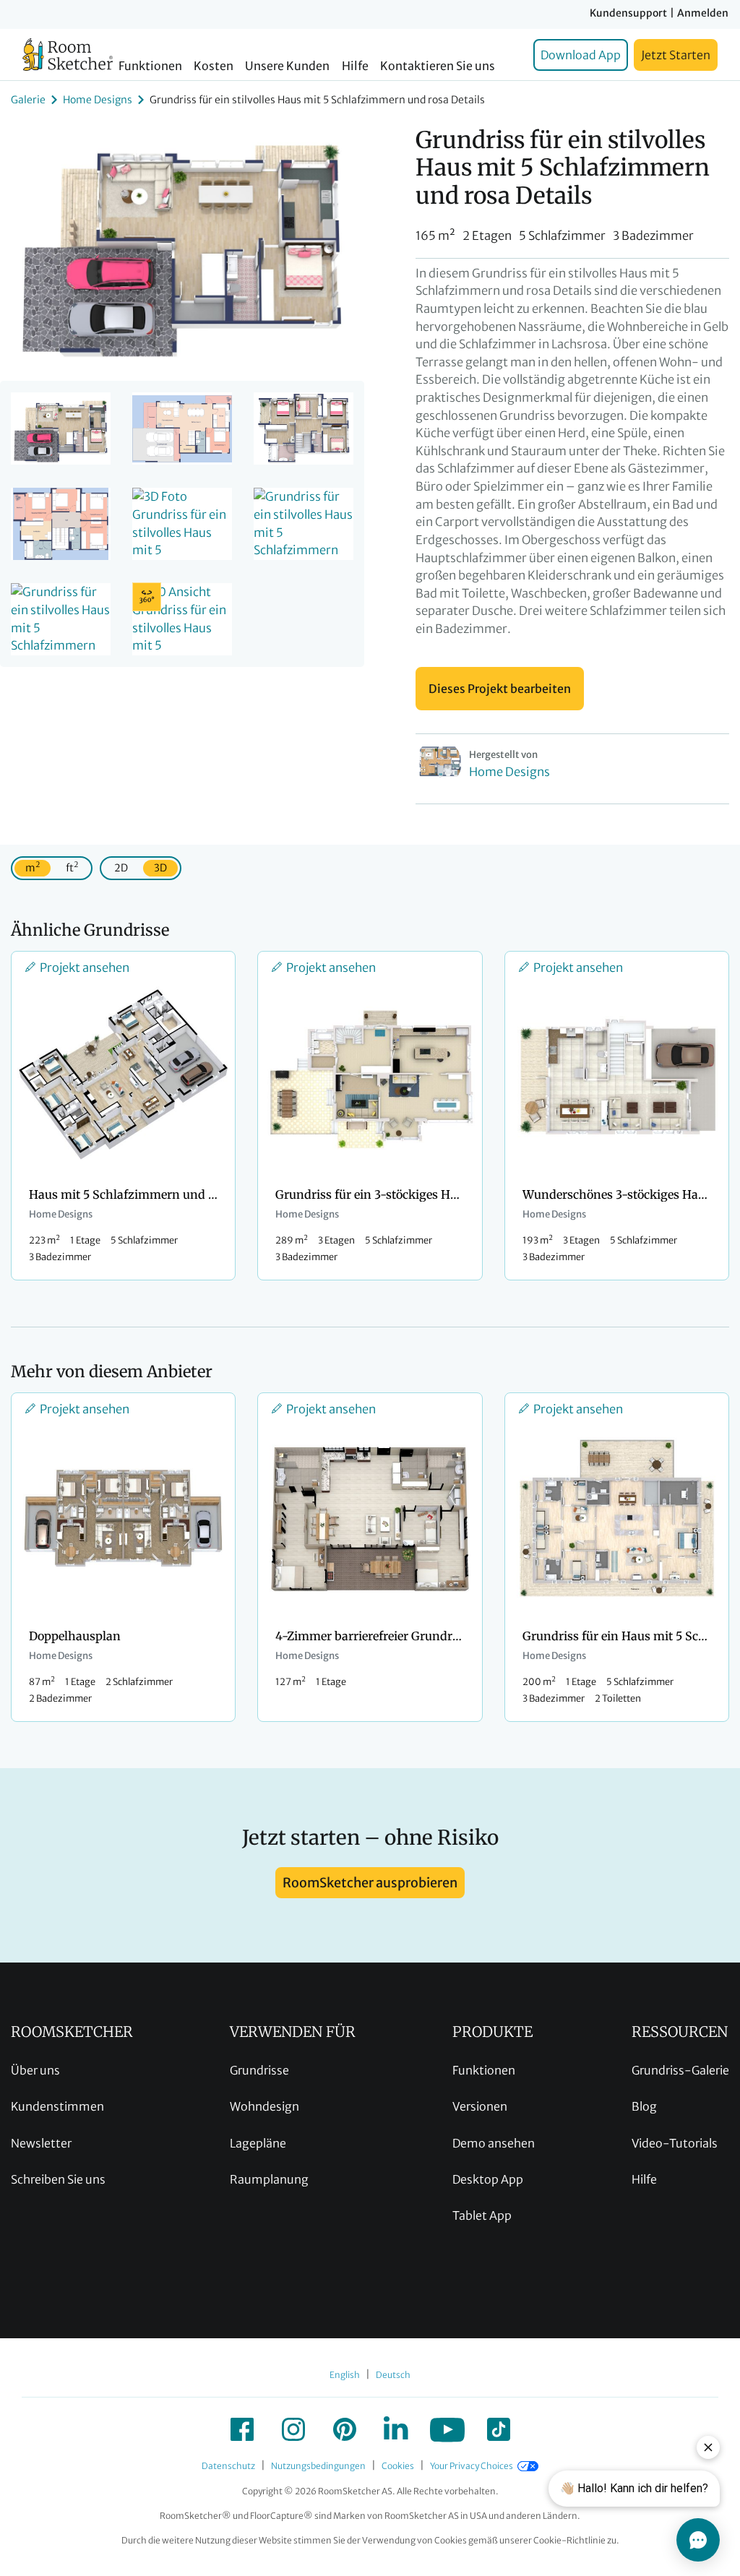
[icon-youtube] (447, 2429)
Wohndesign (264, 2106)
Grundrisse (259, 2070)
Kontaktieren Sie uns (438, 66)
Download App (581, 55)
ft (72, 867)
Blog (644, 2106)
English (345, 2375)
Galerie (28, 100)
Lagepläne (258, 2143)
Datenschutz (228, 2466)
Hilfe (355, 66)
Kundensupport (628, 13)
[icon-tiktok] (499, 2429)
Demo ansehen (494, 2143)
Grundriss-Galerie (680, 2070)
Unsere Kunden (287, 66)
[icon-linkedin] (396, 2429)
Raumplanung (269, 2179)
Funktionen (150, 66)
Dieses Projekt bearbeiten (500, 689)
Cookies (398, 2466)
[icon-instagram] (293, 2429)
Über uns (35, 2070)
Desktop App (488, 2179)
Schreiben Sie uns (58, 2179)
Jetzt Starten (676, 55)
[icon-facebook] (242, 2429)
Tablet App (482, 2215)
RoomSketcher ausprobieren (370, 1883)
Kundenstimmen (57, 2106)
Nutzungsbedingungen (318, 2466)
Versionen (480, 2106)
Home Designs (98, 100)
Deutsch (393, 2375)
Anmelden (703, 13)
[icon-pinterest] (345, 2429)
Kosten (214, 66)
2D (121, 868)
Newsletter (41, 2143)
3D (160, 868)
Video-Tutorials (675, 2143)
